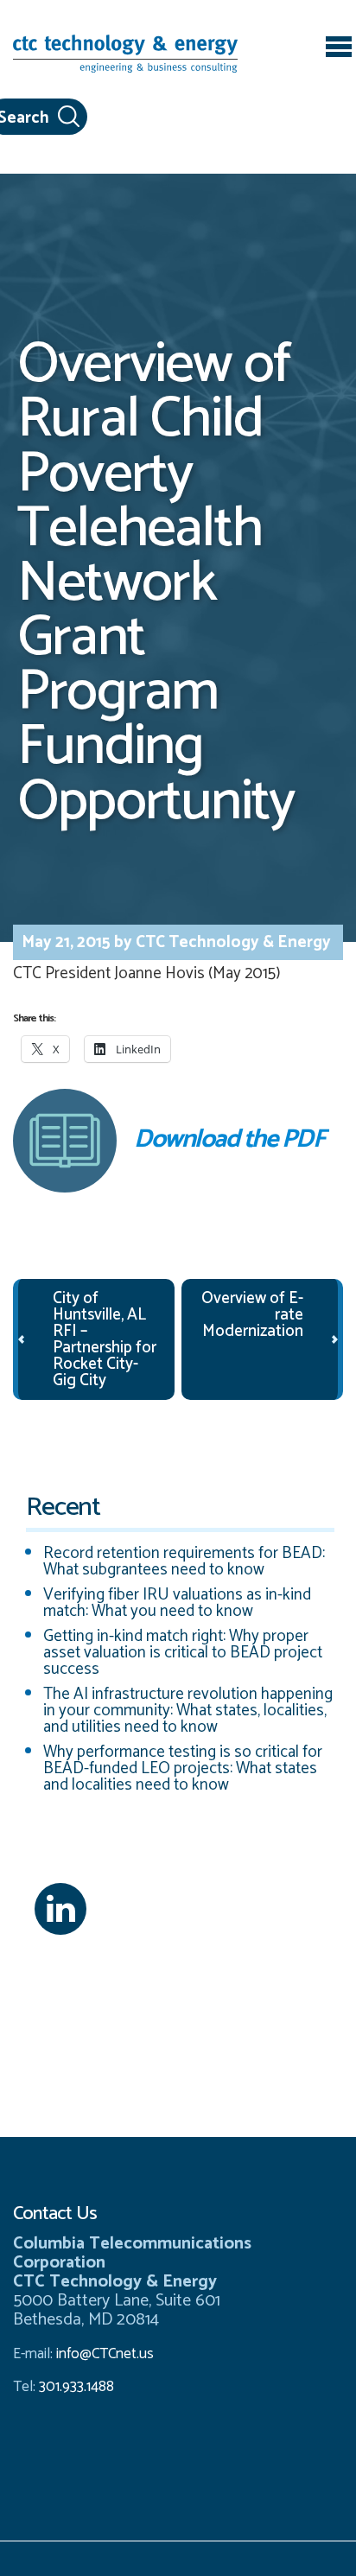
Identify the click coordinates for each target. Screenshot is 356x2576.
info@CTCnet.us (105, 2354)
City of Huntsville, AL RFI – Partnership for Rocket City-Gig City (105, 1339)
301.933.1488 (75, 2387)
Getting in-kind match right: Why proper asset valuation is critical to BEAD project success (183, 1653)
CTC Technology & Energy (232, 942)
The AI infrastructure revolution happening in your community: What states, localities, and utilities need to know (188, 1711)
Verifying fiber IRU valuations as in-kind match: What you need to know (177, 1603)
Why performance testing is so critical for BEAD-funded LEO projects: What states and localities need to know (183, 1768)
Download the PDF (229, 1140)
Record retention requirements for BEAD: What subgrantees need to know (184, 1562)
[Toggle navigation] (339, 49)
